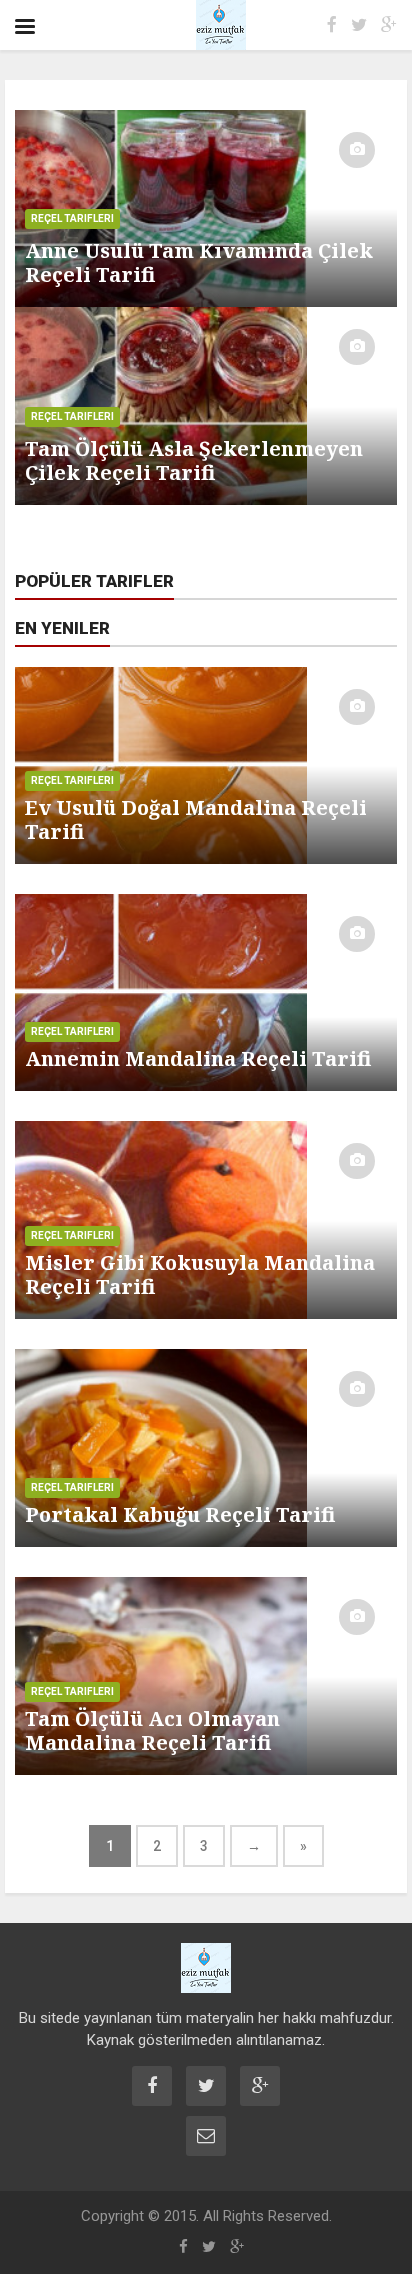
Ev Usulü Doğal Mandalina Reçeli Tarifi (196, 819)
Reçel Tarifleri (72, 780)
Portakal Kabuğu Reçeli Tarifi (180, 1514)
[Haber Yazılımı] (206, 1968)
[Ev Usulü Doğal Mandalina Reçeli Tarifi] (206, 764)
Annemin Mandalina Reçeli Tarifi (198, 1058)
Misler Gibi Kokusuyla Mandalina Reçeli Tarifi (200, 1274)
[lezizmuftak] (201, 25)
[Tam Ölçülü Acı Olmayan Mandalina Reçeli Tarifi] (206, 1675)
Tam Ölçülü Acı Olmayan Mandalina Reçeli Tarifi (152, 1730)
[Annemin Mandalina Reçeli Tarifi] (206, 992)
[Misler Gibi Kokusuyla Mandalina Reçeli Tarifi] (206, 1219)
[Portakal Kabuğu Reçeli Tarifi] (206, 1447)
